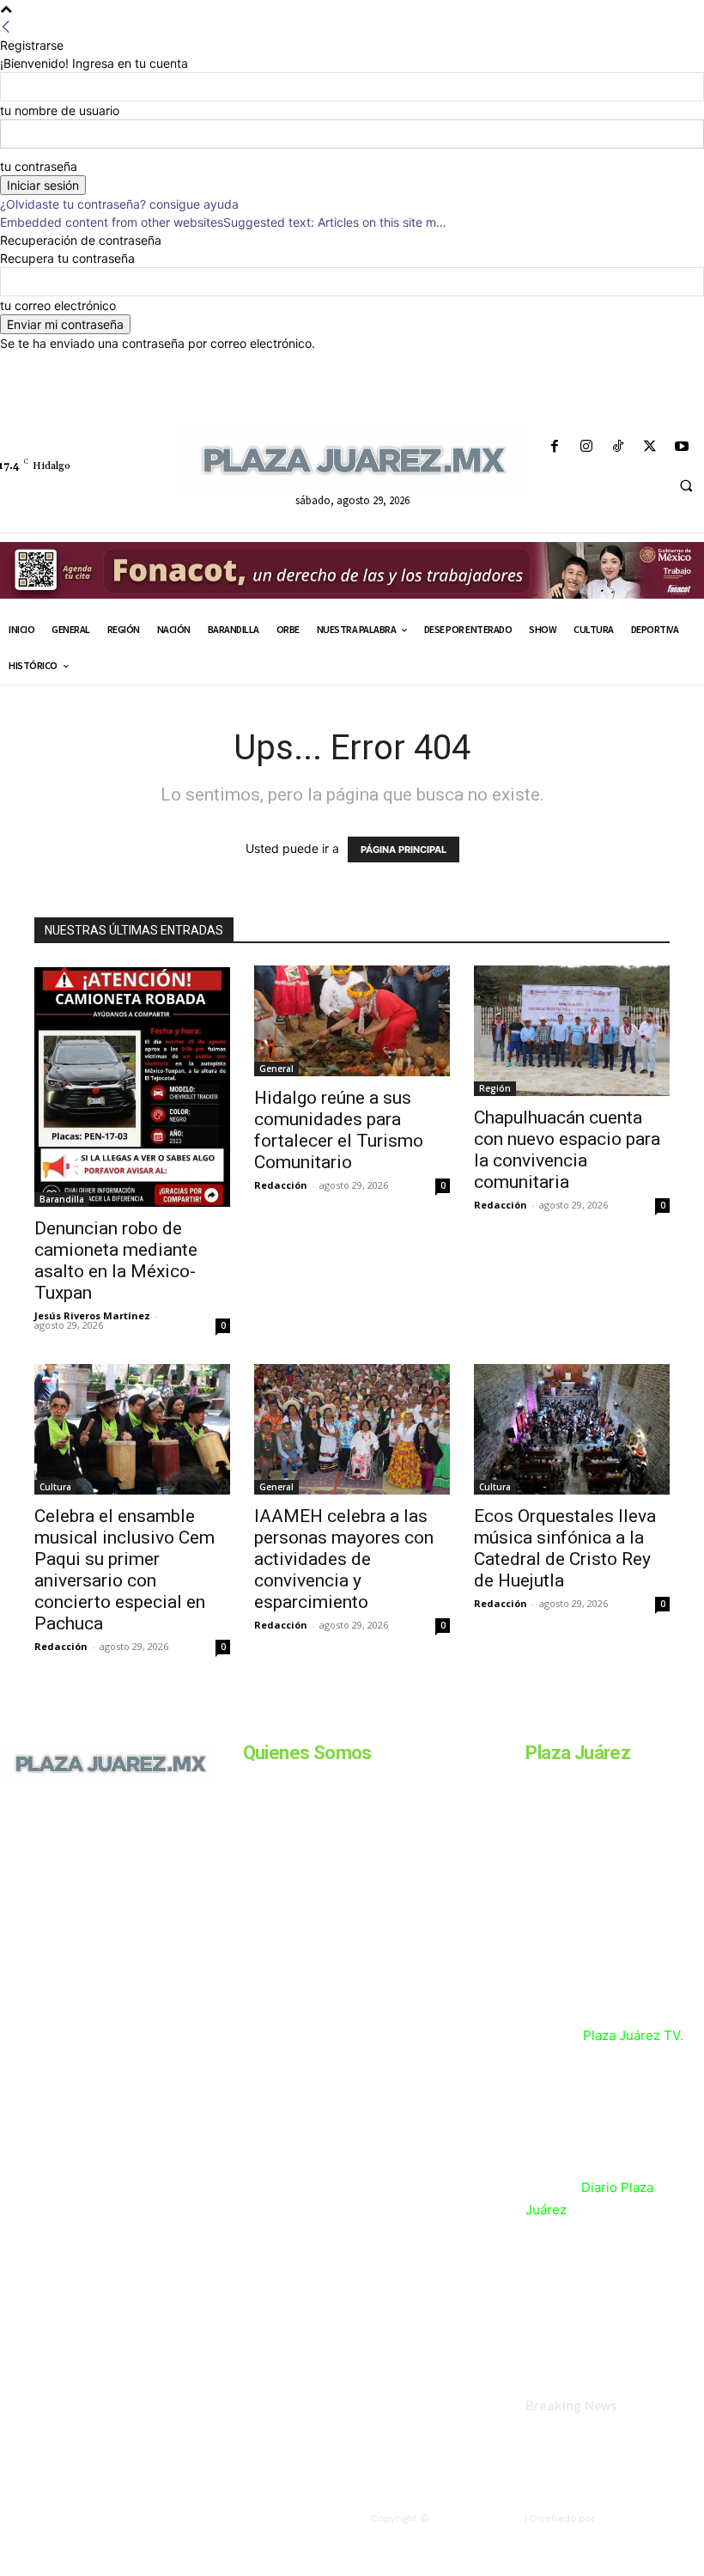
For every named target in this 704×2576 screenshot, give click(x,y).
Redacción (281, 1185)
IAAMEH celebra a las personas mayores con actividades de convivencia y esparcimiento (344, 1559)
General (276, 1069)
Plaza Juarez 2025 (476, 2518)
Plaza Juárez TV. (633, 2035)
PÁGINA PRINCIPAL (404, 850)
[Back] (6, 27)
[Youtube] (682, 447)
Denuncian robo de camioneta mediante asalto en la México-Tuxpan (116, 1261)
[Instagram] (586, 447)
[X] (650, 447)
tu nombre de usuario (60, 110)
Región (495, 1088)
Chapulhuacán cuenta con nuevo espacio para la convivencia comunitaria (567, 1150)
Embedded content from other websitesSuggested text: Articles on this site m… (223, 222)
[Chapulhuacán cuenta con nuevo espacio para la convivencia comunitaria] (572, 1031)
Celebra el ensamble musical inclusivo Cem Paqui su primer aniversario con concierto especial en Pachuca (124, 1570)
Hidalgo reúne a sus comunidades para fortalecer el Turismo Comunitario (339, 1130)
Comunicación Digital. (651, 2518)
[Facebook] (554, 447)
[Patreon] (76, 1870)
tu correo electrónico (58, 305)
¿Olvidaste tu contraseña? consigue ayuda (119, 204)
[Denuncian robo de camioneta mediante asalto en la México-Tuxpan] (132, 1086)
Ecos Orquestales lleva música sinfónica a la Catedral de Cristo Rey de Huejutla (565, 1548)
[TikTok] (618, 447)
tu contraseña (39, 166)
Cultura (55, 1487)
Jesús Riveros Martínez (92, 1315)
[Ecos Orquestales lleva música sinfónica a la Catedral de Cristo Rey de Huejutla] (572, 1429)
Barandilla (62, 1199)
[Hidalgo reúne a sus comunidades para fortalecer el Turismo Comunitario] (352, 1021)
